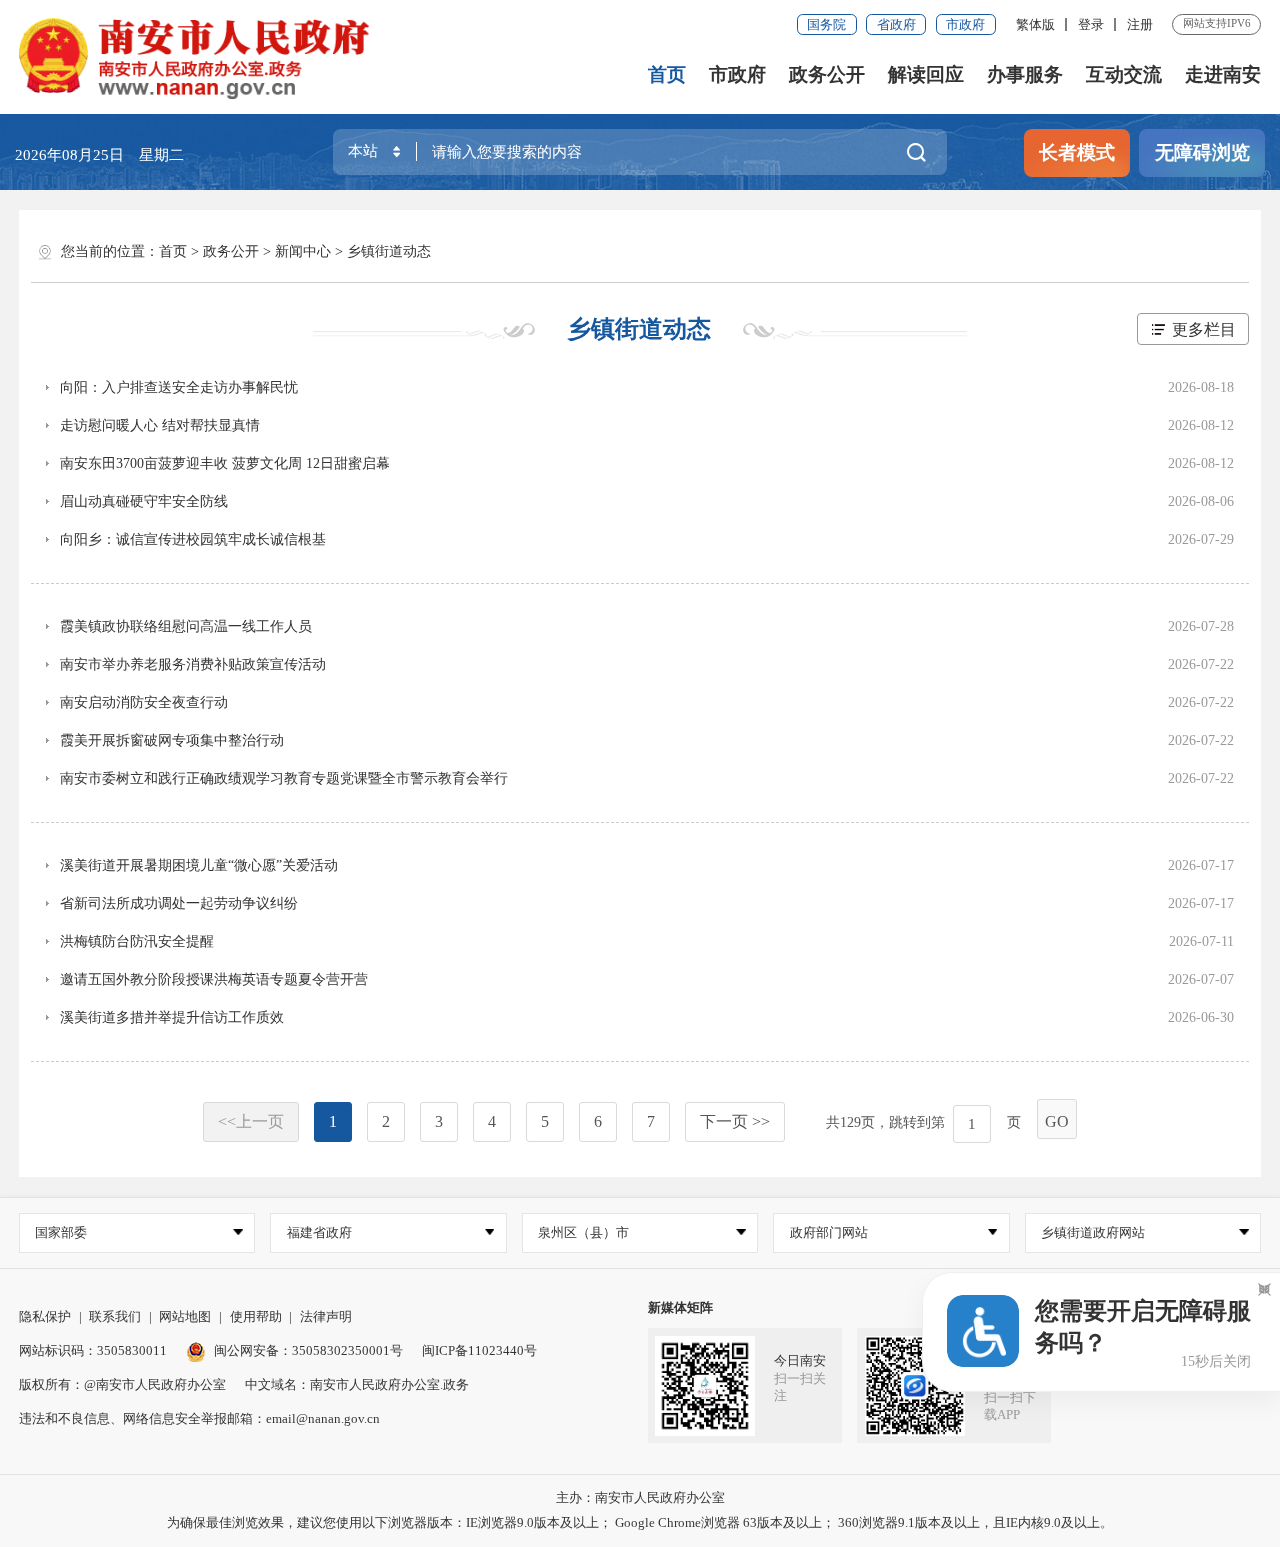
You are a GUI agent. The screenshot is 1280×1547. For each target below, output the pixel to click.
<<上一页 (251, 1121)
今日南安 (800, 1360)
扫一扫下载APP (1010, 1406)
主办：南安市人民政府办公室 (640, 1497)
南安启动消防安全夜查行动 (144, 702)
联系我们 (115, 1316)
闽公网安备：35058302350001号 (308, 1350)
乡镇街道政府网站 (1093, 1232)
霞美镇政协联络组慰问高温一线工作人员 (186, 626)
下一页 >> (735, 1121)
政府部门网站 (829, 1232)
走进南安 (1223, 74)
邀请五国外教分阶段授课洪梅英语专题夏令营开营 (214, 979)
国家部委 (61, 1232)
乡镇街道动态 (389, 251)
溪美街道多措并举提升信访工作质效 (172, 1017)
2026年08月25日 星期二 (99, 154)
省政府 (896, 24)
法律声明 (326, 1316)
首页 (667, 74)
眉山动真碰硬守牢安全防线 (144, 501)
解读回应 (926, 74)
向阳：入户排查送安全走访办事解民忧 (179, 387)
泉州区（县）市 (583, 1232)
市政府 (965, 24)
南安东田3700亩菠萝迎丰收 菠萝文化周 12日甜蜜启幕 (225, 463)
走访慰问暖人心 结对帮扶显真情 (160, 425)
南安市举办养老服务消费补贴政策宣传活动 (193, 664)
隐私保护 (45, 1316)
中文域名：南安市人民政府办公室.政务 (357, 1384)
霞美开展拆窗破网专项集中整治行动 (172, 740)
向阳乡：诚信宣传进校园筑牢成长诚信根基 (193, 539)
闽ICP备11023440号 (479, 1350)
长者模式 (1077, 152)
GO (1057, 1121)
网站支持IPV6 (1217, 23)
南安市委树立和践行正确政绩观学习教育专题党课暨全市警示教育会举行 (284, 778)
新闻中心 (303, 251)
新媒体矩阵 (680, 1307)
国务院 (826, 24)
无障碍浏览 (1202, 152)
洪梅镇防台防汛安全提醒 (137, 941)
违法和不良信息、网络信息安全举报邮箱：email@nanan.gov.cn (199, 1418)
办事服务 (1025, 74)
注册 (1140, 24)
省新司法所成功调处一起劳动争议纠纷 (179, 903)
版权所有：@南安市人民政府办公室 (122, 1384)
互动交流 (1124, 74)
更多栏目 (1204, 329)
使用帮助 (256, 1316)
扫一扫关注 (800, 1387)
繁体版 (1035, 24)
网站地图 (185, 1316)
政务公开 (827, 74)
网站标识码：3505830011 (93, 1350)
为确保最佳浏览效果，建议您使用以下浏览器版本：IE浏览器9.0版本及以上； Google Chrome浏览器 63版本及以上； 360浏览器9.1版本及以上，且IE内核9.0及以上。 (640, 1522)
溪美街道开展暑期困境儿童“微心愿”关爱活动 (199, 865)
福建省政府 (319, 1232)
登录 (1091, 24)
